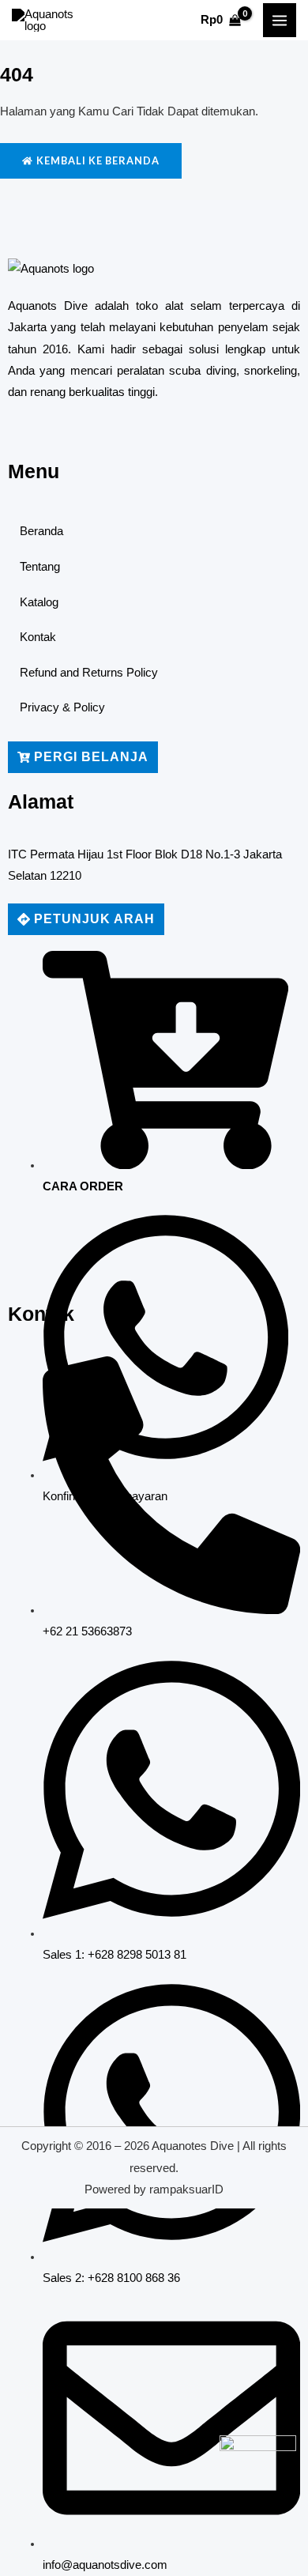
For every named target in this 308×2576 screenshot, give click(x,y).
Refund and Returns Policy (89, 673)
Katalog (39, 602)
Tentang (40, 567)
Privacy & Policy (62, 707)
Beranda (41, 531)
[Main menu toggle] (280, 20)
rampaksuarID (186, 2189)
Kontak (38, 637)
